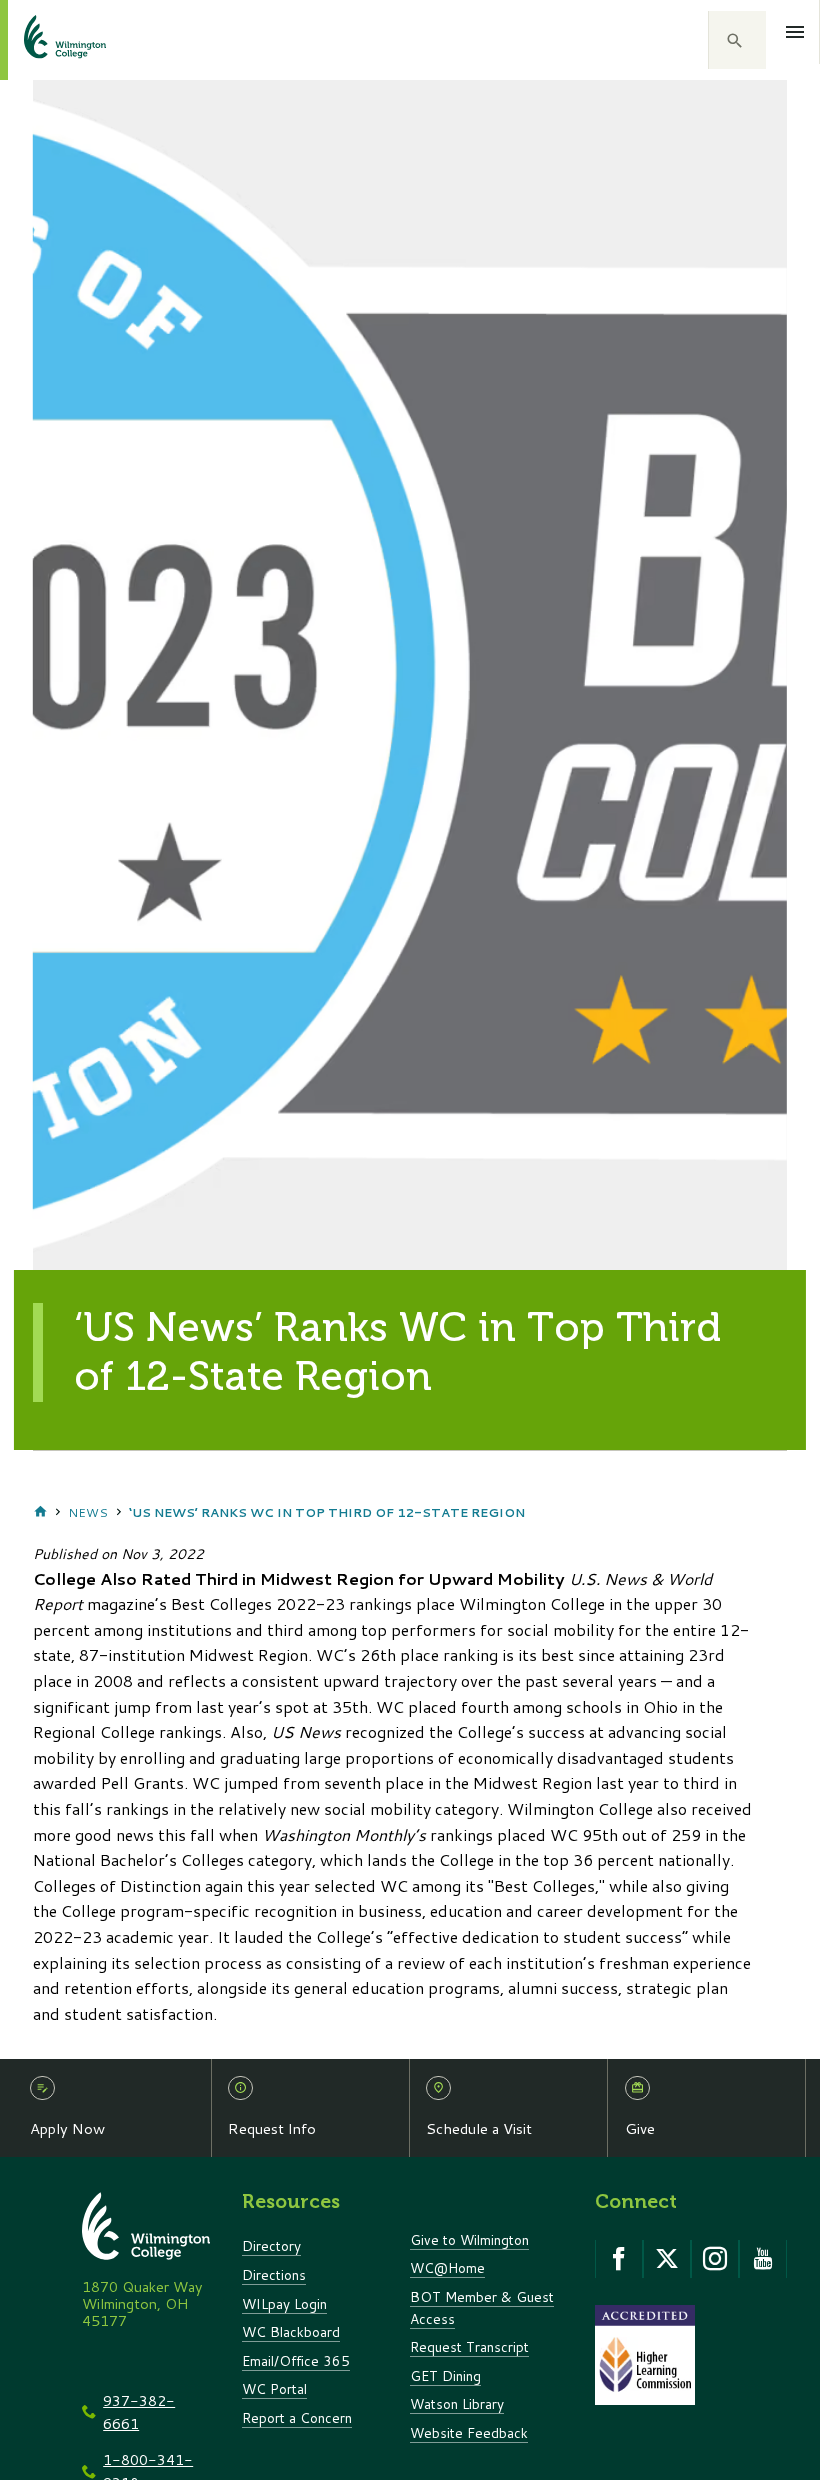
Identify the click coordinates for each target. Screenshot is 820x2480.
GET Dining (445, 2375)
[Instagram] (715, 2259)
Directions (274, 2274)
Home (40, 1512)
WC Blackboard (291, 2331)
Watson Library (457, 2403)
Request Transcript (469, 2346)
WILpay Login (284, 2303)
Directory (271, 2245)
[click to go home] (41, 40)
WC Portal (274, 2388)
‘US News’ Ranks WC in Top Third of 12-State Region (327, 1512)
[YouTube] (763, 2259)
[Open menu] (795, 32)
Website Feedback (469, 2432)
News (88, 1512)
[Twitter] (667, 2259)
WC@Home (447, 2267)
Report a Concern (297, 2417)
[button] (737, 40)
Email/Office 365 (296, 2360)
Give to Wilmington (469, 2239)
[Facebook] (619, 2259)
